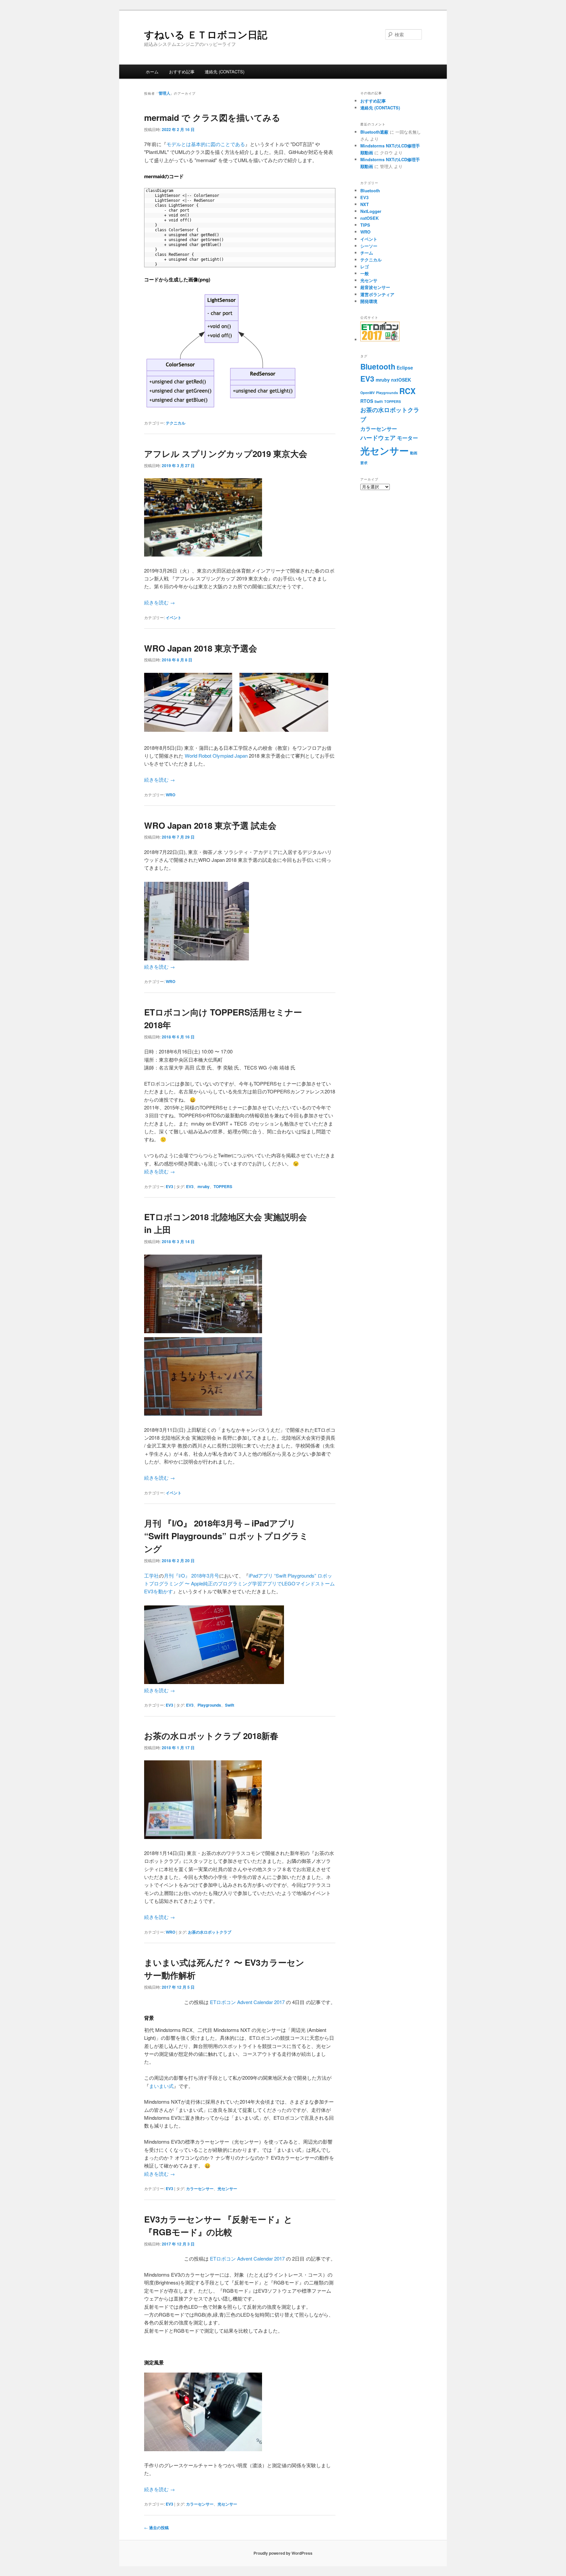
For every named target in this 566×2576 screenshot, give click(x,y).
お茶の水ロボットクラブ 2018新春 (211, 1736)
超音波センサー (375, 287)
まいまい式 (161, 2086)
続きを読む (160, 602)
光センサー (227, 2188)
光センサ (369, 280)
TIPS (365, 225)
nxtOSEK (369, 218)
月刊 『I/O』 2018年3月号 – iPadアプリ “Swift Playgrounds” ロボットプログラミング (226, 1536)
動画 (414, 453)
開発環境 (369, 301)
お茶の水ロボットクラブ (210, 1932)
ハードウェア (378, 438)
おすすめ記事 (182, 72)
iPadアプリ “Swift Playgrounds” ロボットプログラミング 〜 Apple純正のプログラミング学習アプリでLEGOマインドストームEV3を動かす (239, 1583)
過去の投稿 (156, 2528)
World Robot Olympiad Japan (216, 756)
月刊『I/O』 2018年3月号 (191, 1575)
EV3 (170, 1186)
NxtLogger (371, 211)
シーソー (369, 246)
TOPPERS (223, 1186)
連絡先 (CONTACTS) (225, 72)
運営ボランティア (377, 294)
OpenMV (368, 393)
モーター (407, 438)
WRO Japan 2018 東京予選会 (201, 648)
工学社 (151, 1575)
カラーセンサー (200, 2188)
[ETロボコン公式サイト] (380, 340)
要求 (364, 463)
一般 (365, 273)
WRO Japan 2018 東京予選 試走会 (210, 825)
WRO (170, 795)
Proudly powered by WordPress (283, 2553)
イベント (174, 617)
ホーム (152, 72)
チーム (367, 253)
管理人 (164, 93)
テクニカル (176, 423)
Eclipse (405, 368)
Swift (230, 1705)
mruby (204, 1186)
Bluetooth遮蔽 (374, 132)
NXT (365, 204)
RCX (407, 391)
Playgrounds (209, 1705)
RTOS (367, 401)
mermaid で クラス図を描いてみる (212, 117)
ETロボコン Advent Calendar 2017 (247, 2002)
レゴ (365, 266)
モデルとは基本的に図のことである (206, 144)
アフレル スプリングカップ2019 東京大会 (226, 454)
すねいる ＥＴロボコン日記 (206, 34)
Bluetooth (370, 190)
